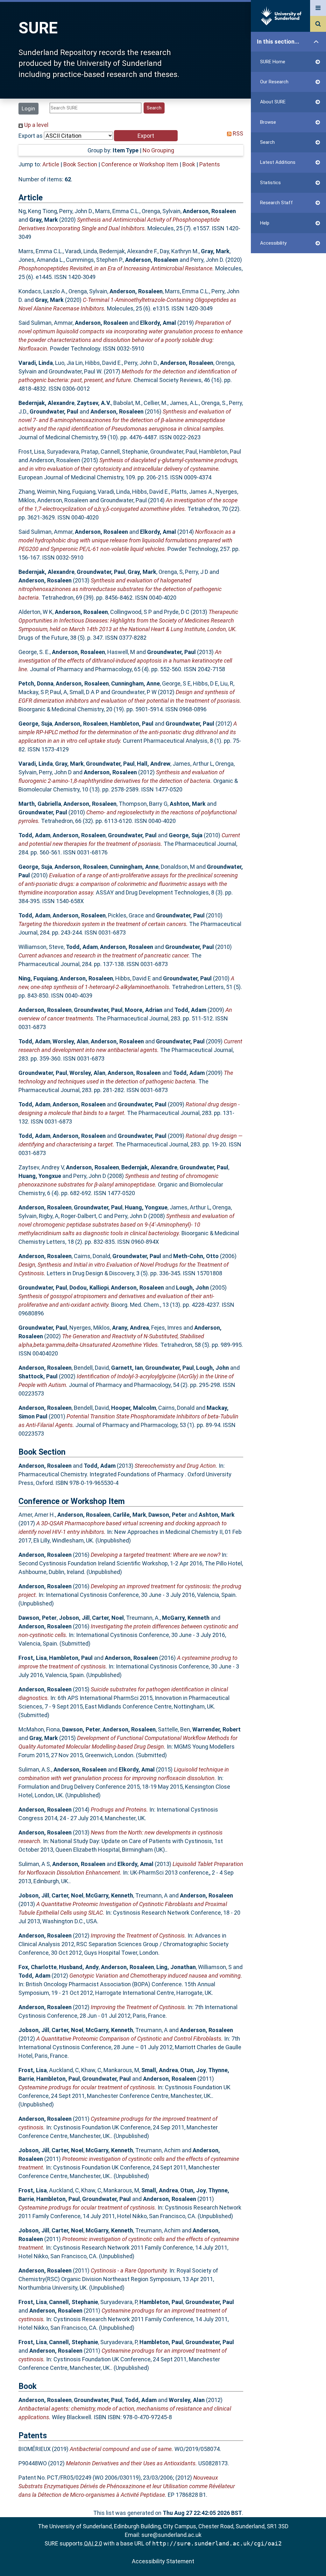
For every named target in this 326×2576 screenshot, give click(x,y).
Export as (31, 136)
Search (267, 142)
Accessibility (273, 243)
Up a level (36, 125)
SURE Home (273, 62)
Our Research (274, 82)
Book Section (80, 164)
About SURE (273, 102)
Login (28, 108)
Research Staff (276, 203)
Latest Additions (278, 162)
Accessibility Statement (163, 2561)
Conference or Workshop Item (140, 164)
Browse (268, 122)
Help (265, 223)
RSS (237, 133)
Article (51, 164)
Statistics (270, 183)
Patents (210, 164)
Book (189, 164)
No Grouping (158, 150)
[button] (146, 136)
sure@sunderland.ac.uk (171, 2535)
